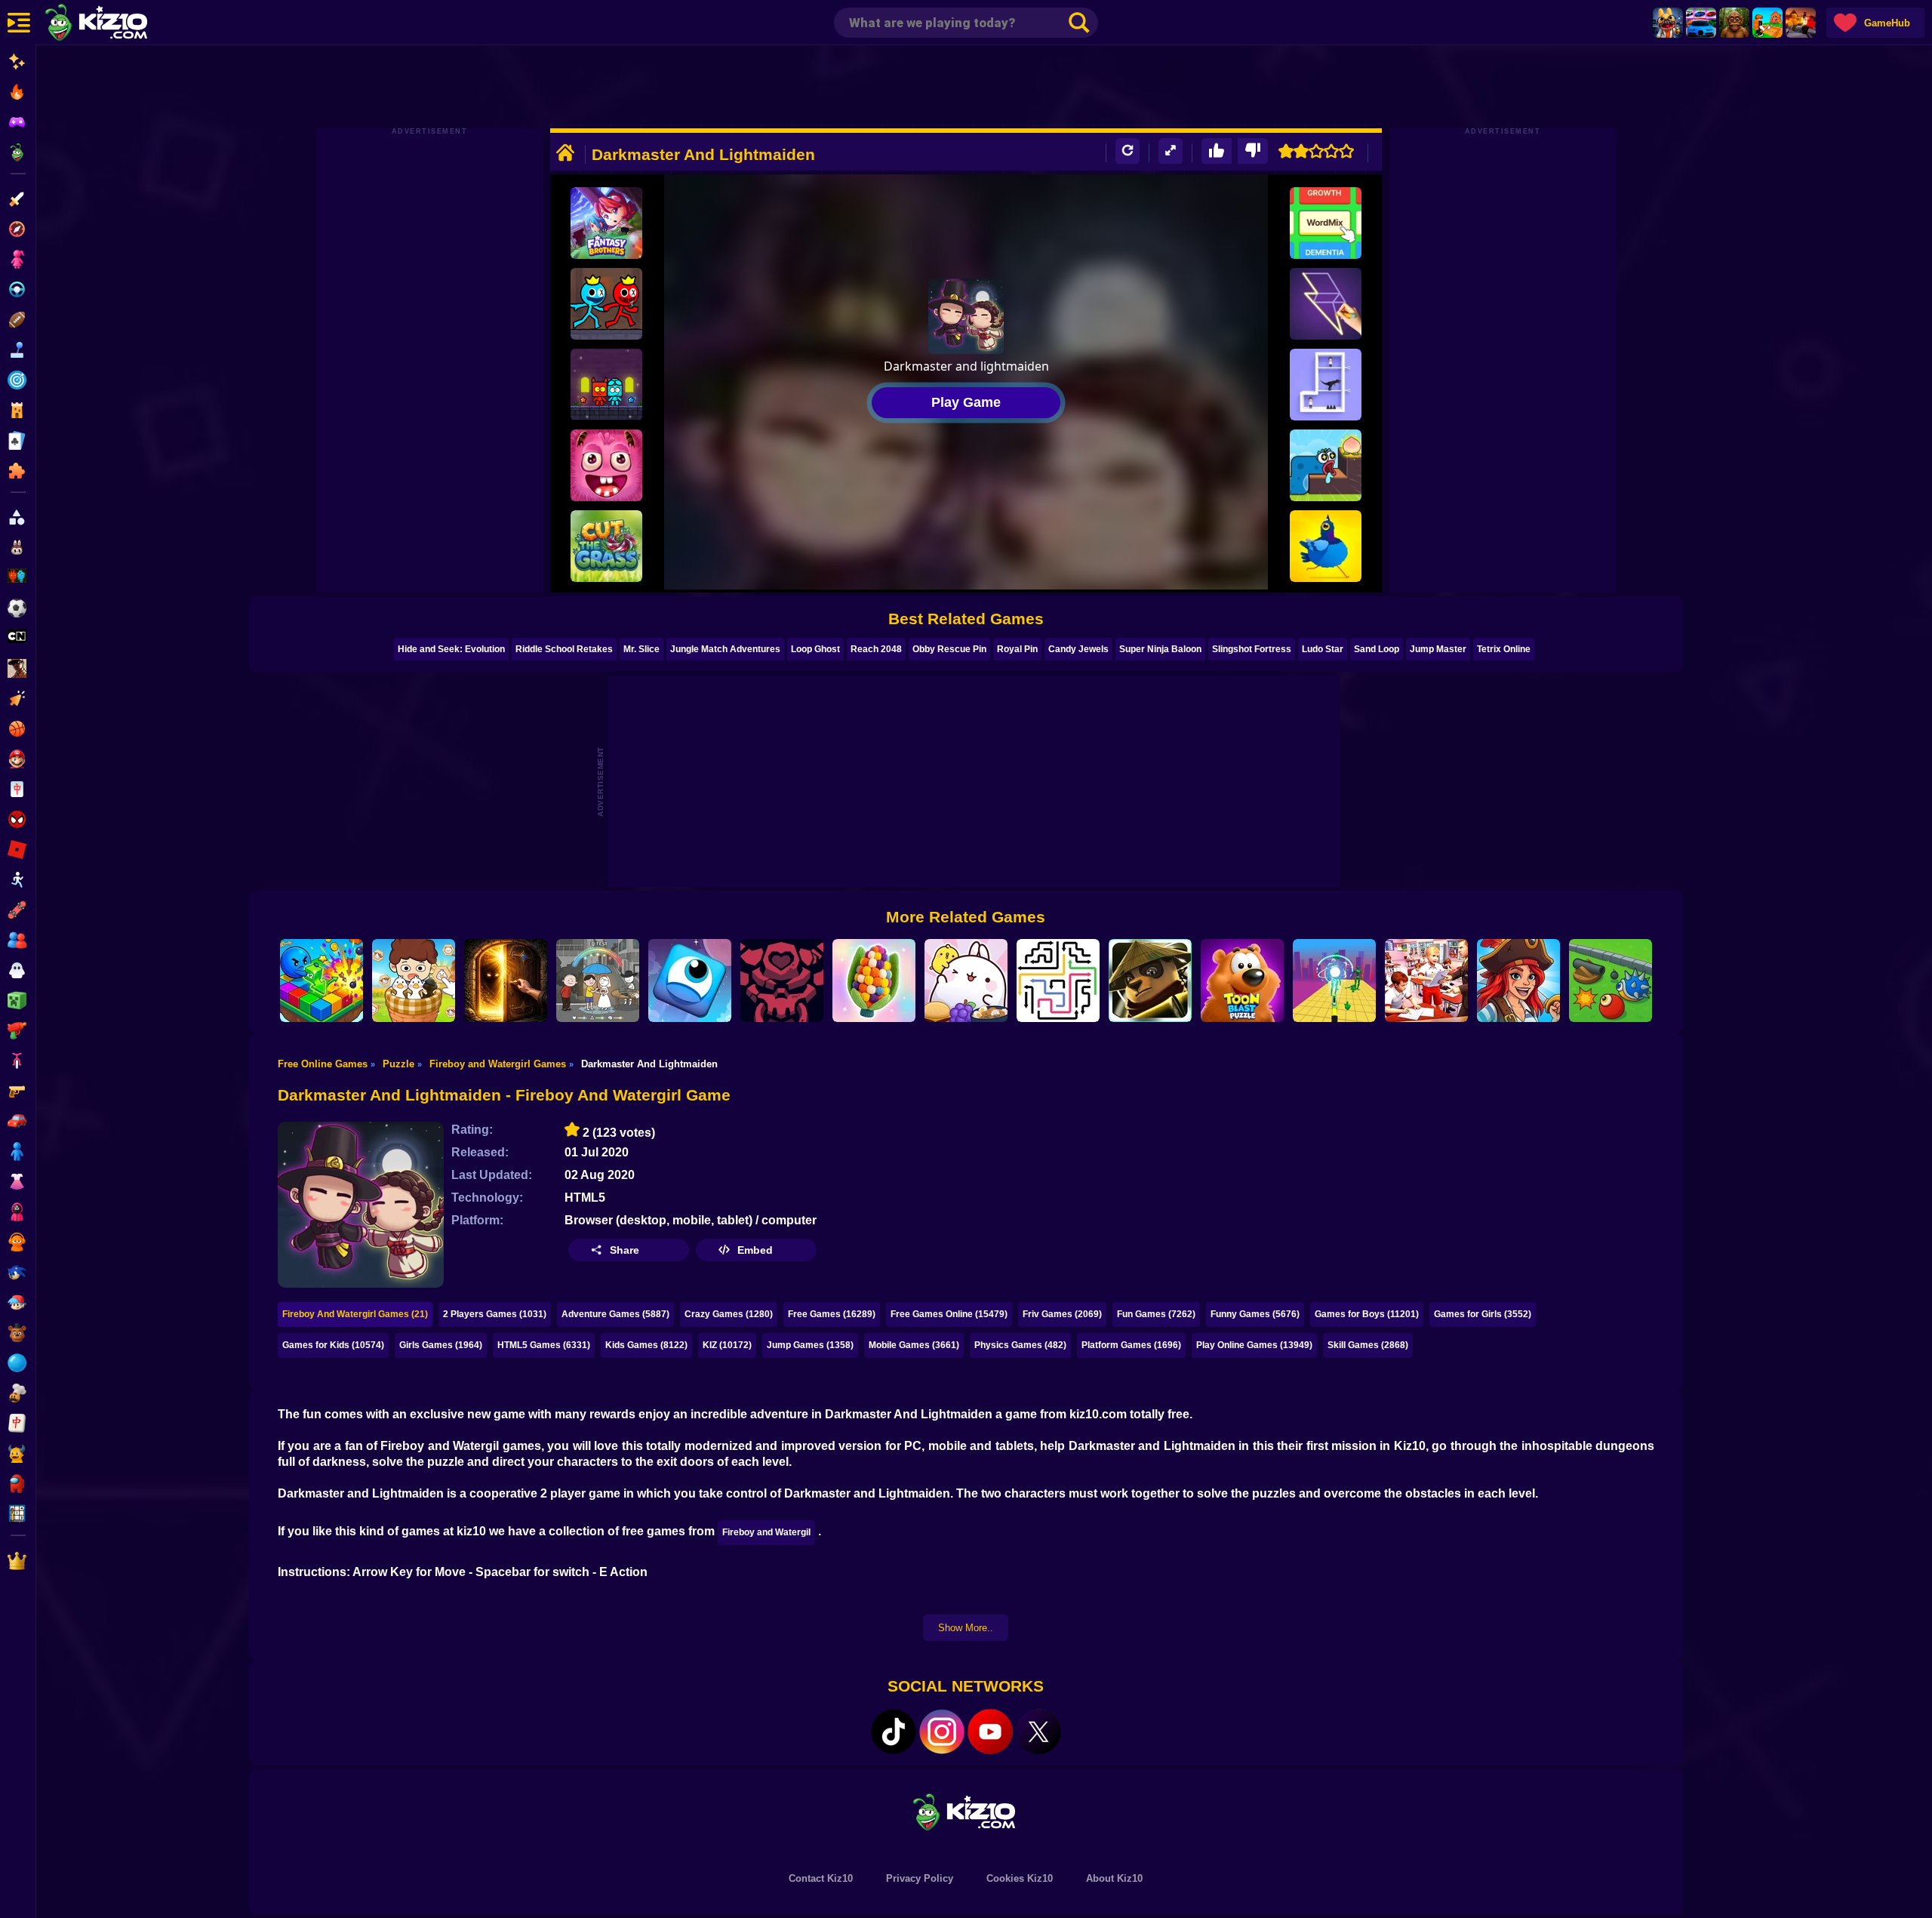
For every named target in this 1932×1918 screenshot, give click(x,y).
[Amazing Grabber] (606, 465)
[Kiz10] (121, 24)
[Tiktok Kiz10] (894, 1732)
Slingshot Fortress (1252, 649)
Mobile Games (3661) (914, 1345)
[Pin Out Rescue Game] (1326, 385)
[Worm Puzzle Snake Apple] (1326, 465)
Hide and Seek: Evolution (451, 649)
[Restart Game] (1128, 151)
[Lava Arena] (1801, 23)
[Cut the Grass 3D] (606, 546)
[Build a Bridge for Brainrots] (1767, 23)
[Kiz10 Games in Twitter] (1038, 1732)
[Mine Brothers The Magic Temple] (606, 385)
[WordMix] (1326, 223)
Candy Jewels (1078, 649)
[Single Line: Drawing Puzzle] (1326, 304)
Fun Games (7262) (1156, 1314)
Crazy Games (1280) (729, 1314)
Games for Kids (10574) (333, 1345)
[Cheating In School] (1426, 981)
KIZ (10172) (727, 1345)
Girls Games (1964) (441, 1345)
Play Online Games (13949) (1254, 1345)
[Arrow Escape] (1058, 981)
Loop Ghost (815, 649)
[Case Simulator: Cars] (1701, 23)
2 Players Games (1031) (495, 1314)
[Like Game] (1217, 151)
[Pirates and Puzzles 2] (1518, 981)
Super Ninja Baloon (1160, 649)
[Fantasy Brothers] (606, 223)
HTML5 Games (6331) (544, 1345)
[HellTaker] (782, 981)
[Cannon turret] (1611, 981)
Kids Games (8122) (646, 1345)
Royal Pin (1017, 649)
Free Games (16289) (832, 1314)
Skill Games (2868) (1368, 1345)
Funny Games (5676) (1255, 1314)
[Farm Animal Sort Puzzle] (414, 981)
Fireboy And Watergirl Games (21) (355, 1314)
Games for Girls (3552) (1483, 1314)
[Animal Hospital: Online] (1668, 23)
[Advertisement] (966, 87)
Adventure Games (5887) (615, 1314)
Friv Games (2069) (1062, 1314)
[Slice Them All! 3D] (1334, 981)
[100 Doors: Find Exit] (506, 981)
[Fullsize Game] (1171, 151)
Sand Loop (1377, 649)
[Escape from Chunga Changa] (1734, 23)
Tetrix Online (1504, 649)
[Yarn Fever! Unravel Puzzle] (874, 981)
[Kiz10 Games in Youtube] (990, 1732)
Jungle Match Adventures (725, 649)
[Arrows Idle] (321, 981)
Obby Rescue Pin (949, 649)
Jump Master (1438, 649)
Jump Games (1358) (810, 1345)
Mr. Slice (641, 649)
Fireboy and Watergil (766, 1532)
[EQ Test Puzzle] (598, 981)
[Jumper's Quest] (690, 981)
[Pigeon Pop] (1326, 546)
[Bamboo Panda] (1150, 981)
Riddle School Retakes (564, 649)
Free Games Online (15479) (949, 1314)
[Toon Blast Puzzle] (1242, 981)
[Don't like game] (1253, 151)
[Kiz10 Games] (966, 1811)
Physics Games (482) (1020, 1345)
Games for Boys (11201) (1367, 1314)
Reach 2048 (876, 649)
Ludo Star (1323, 649)
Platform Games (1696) (1131, 1345)
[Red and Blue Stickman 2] (606, 304)
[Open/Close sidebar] (19, 23)
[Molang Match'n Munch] (966, 981)
